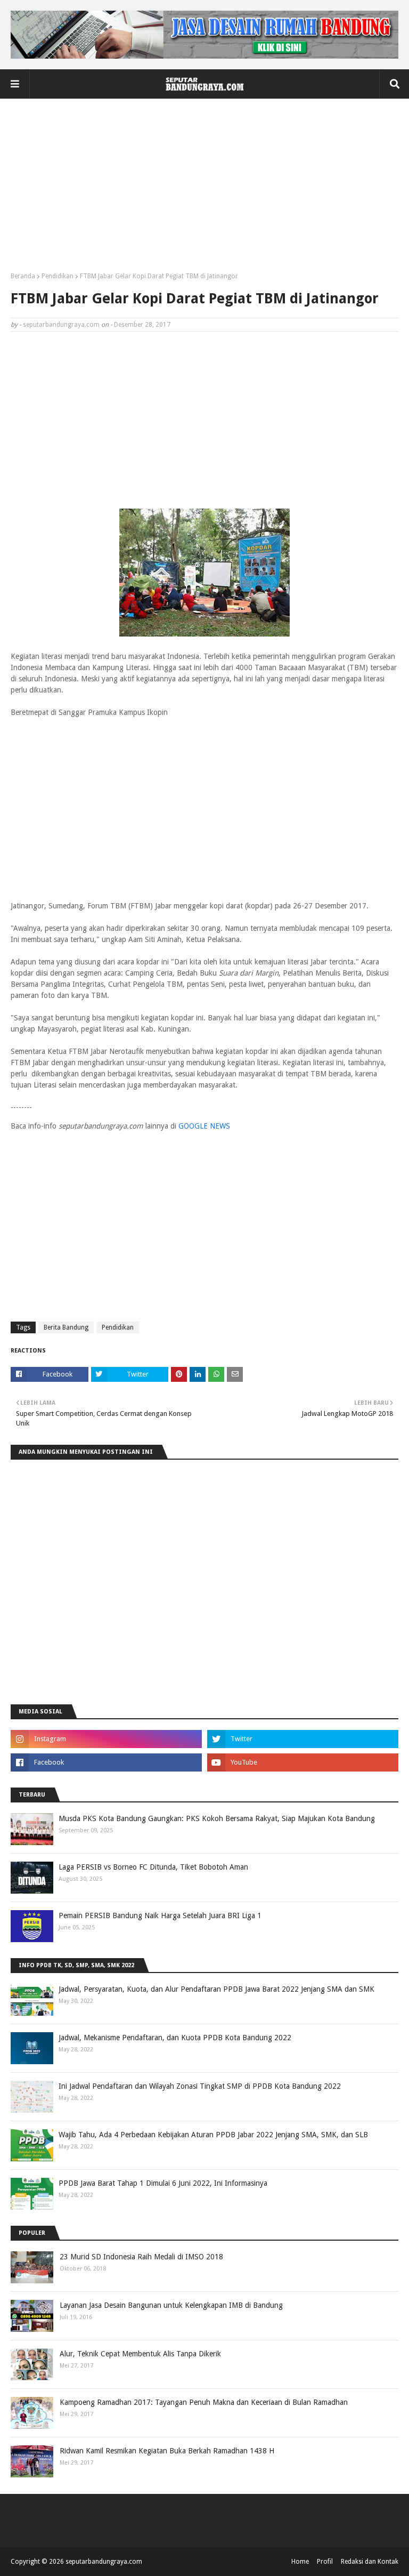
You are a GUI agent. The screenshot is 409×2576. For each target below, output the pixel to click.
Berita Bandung (66, 1327)
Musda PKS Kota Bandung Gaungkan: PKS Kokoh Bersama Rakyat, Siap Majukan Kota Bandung (217, 1818)
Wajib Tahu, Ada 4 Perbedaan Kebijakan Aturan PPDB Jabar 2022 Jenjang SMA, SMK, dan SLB (213, 2135)
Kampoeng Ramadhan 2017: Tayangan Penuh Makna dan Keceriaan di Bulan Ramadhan (204, 2402)
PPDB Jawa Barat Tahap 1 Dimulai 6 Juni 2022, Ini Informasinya (163, 2183)
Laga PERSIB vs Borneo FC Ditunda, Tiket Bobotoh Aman (153, 1867)
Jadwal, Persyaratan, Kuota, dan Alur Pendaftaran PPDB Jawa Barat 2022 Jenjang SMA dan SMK (216, 1989)
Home (300, 2562)
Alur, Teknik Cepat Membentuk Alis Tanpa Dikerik (140, 2354)
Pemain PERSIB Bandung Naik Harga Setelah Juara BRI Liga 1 (160, 1915)
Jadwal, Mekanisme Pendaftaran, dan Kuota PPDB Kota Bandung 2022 (175, 2038)
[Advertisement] (204, 189)
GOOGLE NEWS (204, 1126)
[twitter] (303, 1739)
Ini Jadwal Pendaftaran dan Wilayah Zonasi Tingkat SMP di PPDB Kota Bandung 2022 (200, 2086)
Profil (325, 2562)
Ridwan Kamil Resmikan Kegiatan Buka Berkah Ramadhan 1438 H (167, 2451)
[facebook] (106, 1762)
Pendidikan (58, 276)
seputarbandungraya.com (61, 325)
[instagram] (106, 1739)
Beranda (23, 276)
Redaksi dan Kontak (370, 2562)
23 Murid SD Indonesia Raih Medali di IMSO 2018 (141, 2257)
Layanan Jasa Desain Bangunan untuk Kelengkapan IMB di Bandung (171, 2305)
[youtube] (303, 1762)
